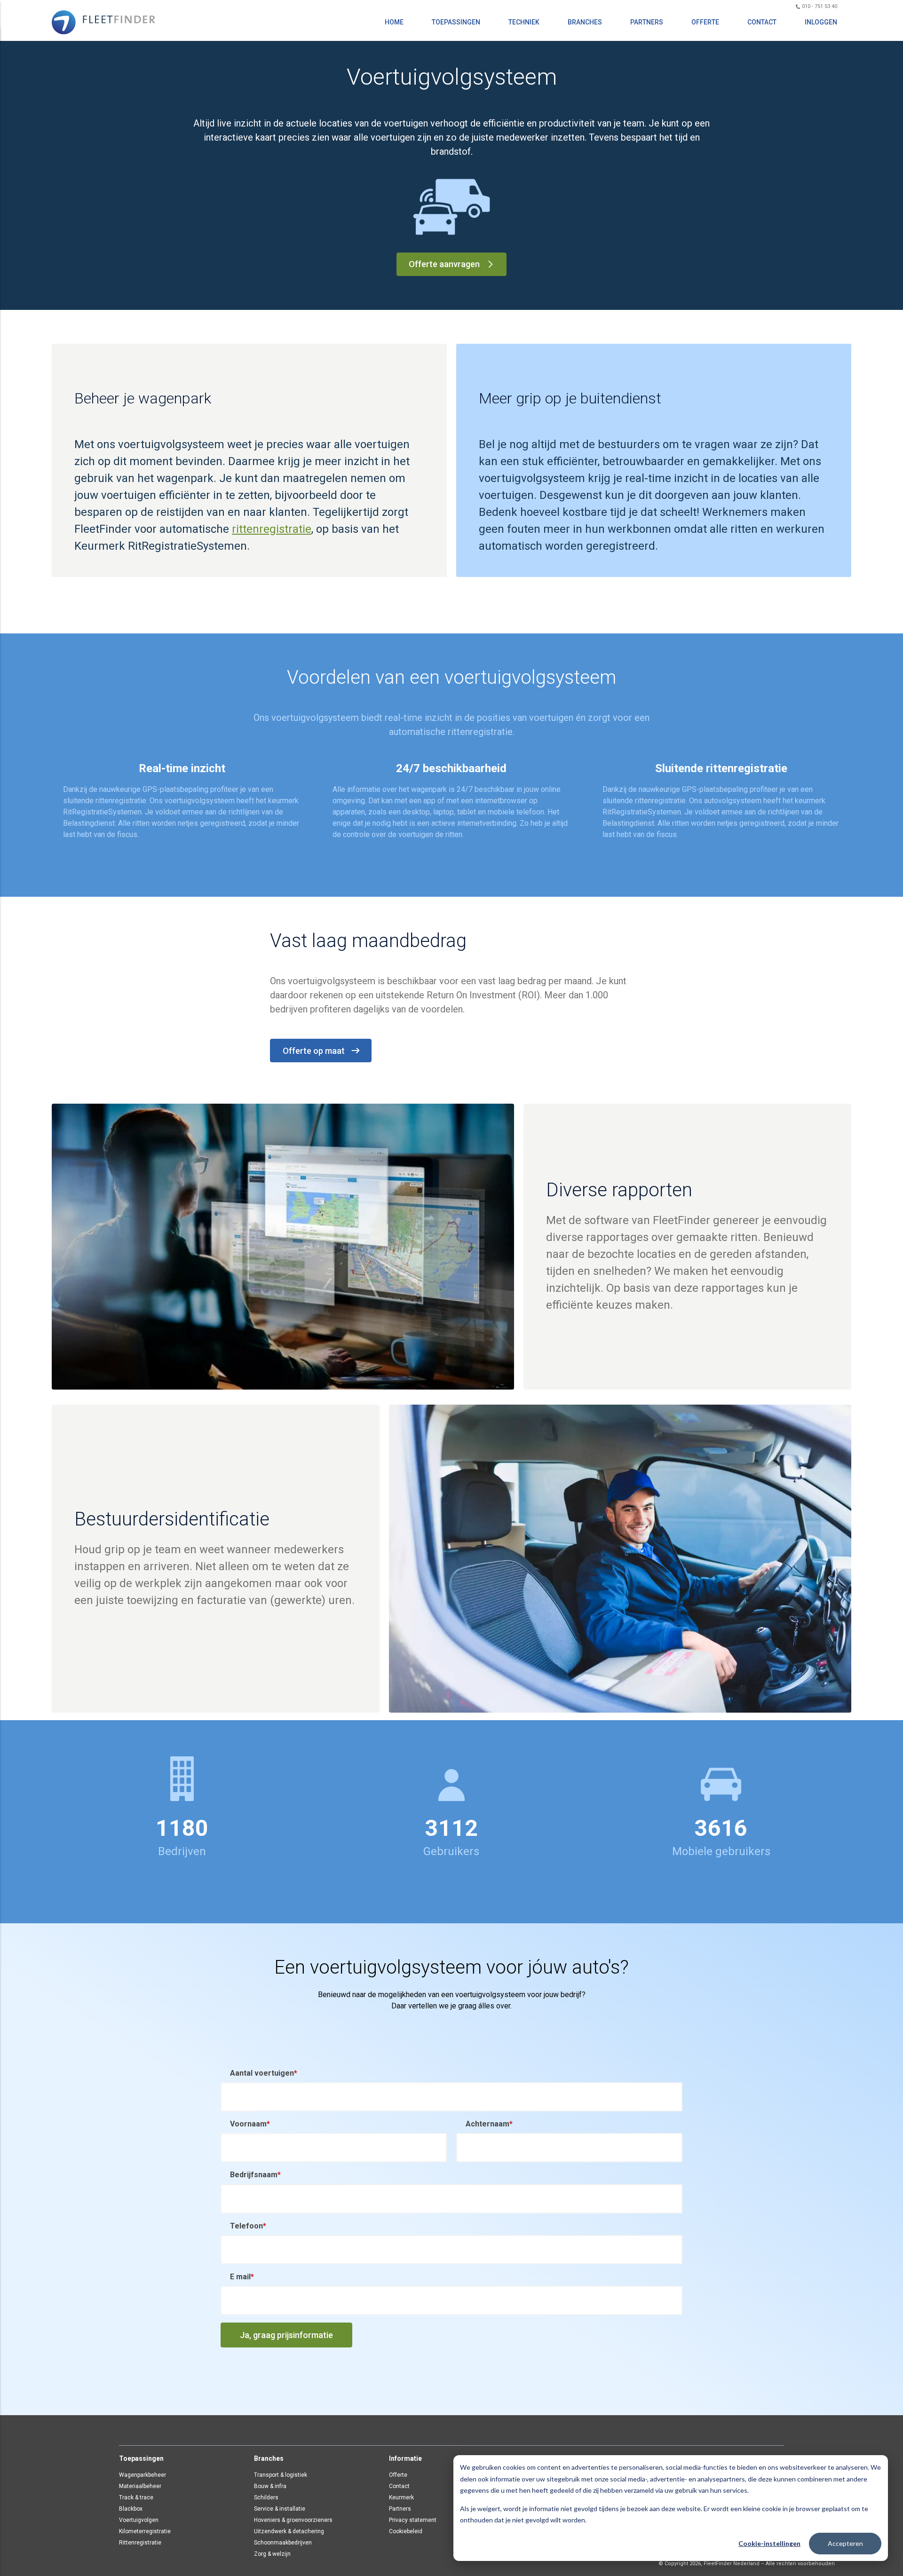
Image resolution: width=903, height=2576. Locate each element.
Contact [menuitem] (399, 2486)
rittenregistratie (272, 529)
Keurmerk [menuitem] (401, 2497)
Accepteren (845, 2543)
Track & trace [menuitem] (136, 2497)
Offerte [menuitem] (398, 2475)
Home (394, 22)
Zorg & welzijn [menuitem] (272, 2554)
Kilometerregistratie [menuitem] (145, 2531)
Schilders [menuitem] (266, 2497)
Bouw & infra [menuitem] (270, 2486)
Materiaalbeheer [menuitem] (140, 2486)
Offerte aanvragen (444, 264)
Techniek (524, 22)
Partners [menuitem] (400, 2509)
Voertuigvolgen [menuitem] (139, 2520)
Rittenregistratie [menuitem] (140, 2543)
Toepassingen (456, 22)
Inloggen (821, 22)
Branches (585, 22)
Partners (647, 22)
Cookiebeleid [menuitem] (406, 2531)
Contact (762, 22)
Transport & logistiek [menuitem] (281, 2475)
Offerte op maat (314, 1051)
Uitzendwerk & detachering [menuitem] (289, 2531)
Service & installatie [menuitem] (280, 2509)
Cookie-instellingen (769, 2543)
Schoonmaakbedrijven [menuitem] (283, 2543)
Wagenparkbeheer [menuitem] (143, 2475)
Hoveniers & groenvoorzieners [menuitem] (293, 2520)
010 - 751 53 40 (819, 6)
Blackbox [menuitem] (131, 2509)
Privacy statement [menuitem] (413, 2520)
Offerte (705, 22)
